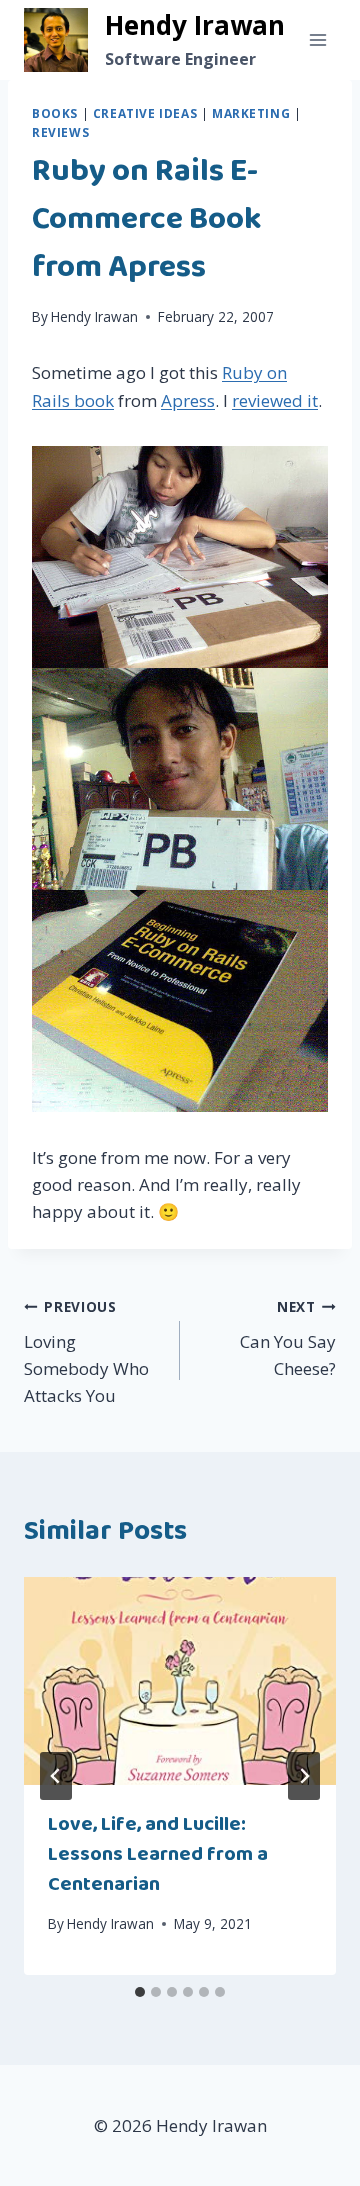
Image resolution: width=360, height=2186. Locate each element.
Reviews (60, 132)
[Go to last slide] (56, 1776)
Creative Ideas (145, 113)
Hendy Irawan (94, 316)
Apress (188, 400)
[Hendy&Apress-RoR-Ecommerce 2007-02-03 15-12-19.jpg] (180, 1001)
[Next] (304, 1776)
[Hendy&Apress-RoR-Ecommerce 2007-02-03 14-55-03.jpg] (180, 557)
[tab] (140, 1992)
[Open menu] (317, 39)
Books (55, 113)
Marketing (251, 113)
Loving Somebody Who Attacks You (86, 1352)
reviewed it (275, 400)
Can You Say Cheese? (288, 1338)
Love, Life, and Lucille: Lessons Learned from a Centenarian (158, 1854)
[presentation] (180, 1681)
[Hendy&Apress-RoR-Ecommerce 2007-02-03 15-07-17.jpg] (180, 779)
